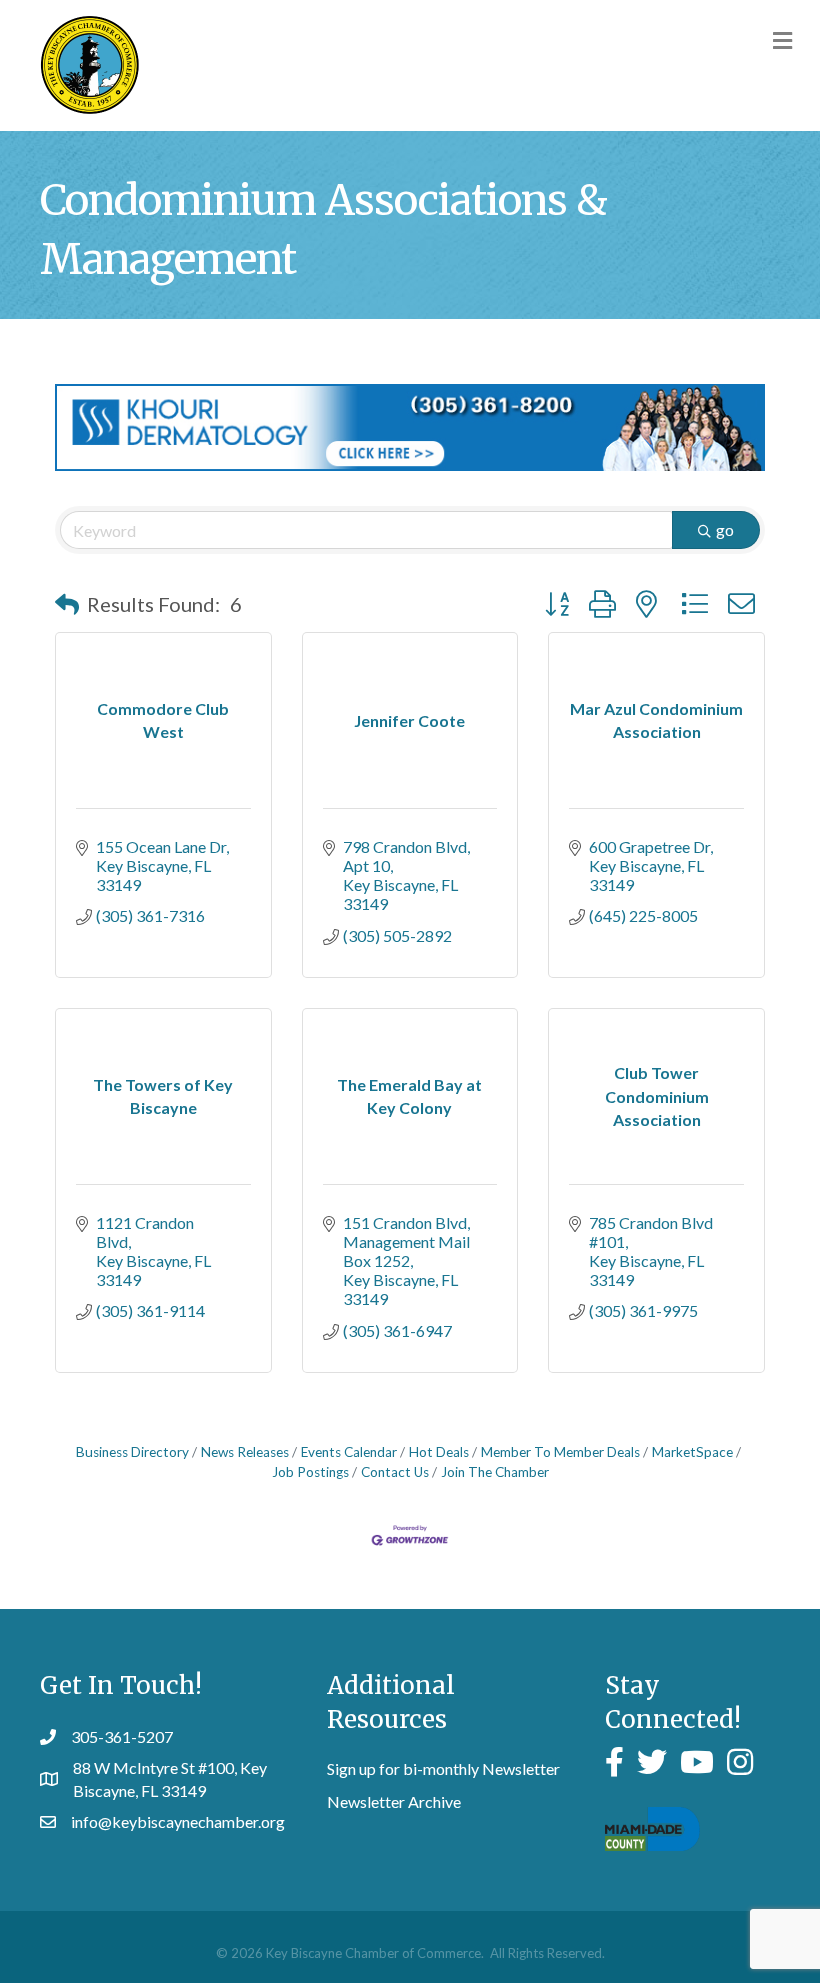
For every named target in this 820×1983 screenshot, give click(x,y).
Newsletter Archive (394, 1801)
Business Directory (132, 1452)
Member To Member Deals (560, 1452)
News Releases (245, 1452)
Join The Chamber (495, 1472)
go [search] (725, 529)
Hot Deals (439, 1452)
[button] (67, 604)
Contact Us (395, 1472)
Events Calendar (349, 1452)
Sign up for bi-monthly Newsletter (443, 1768)
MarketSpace (692, 1452)
